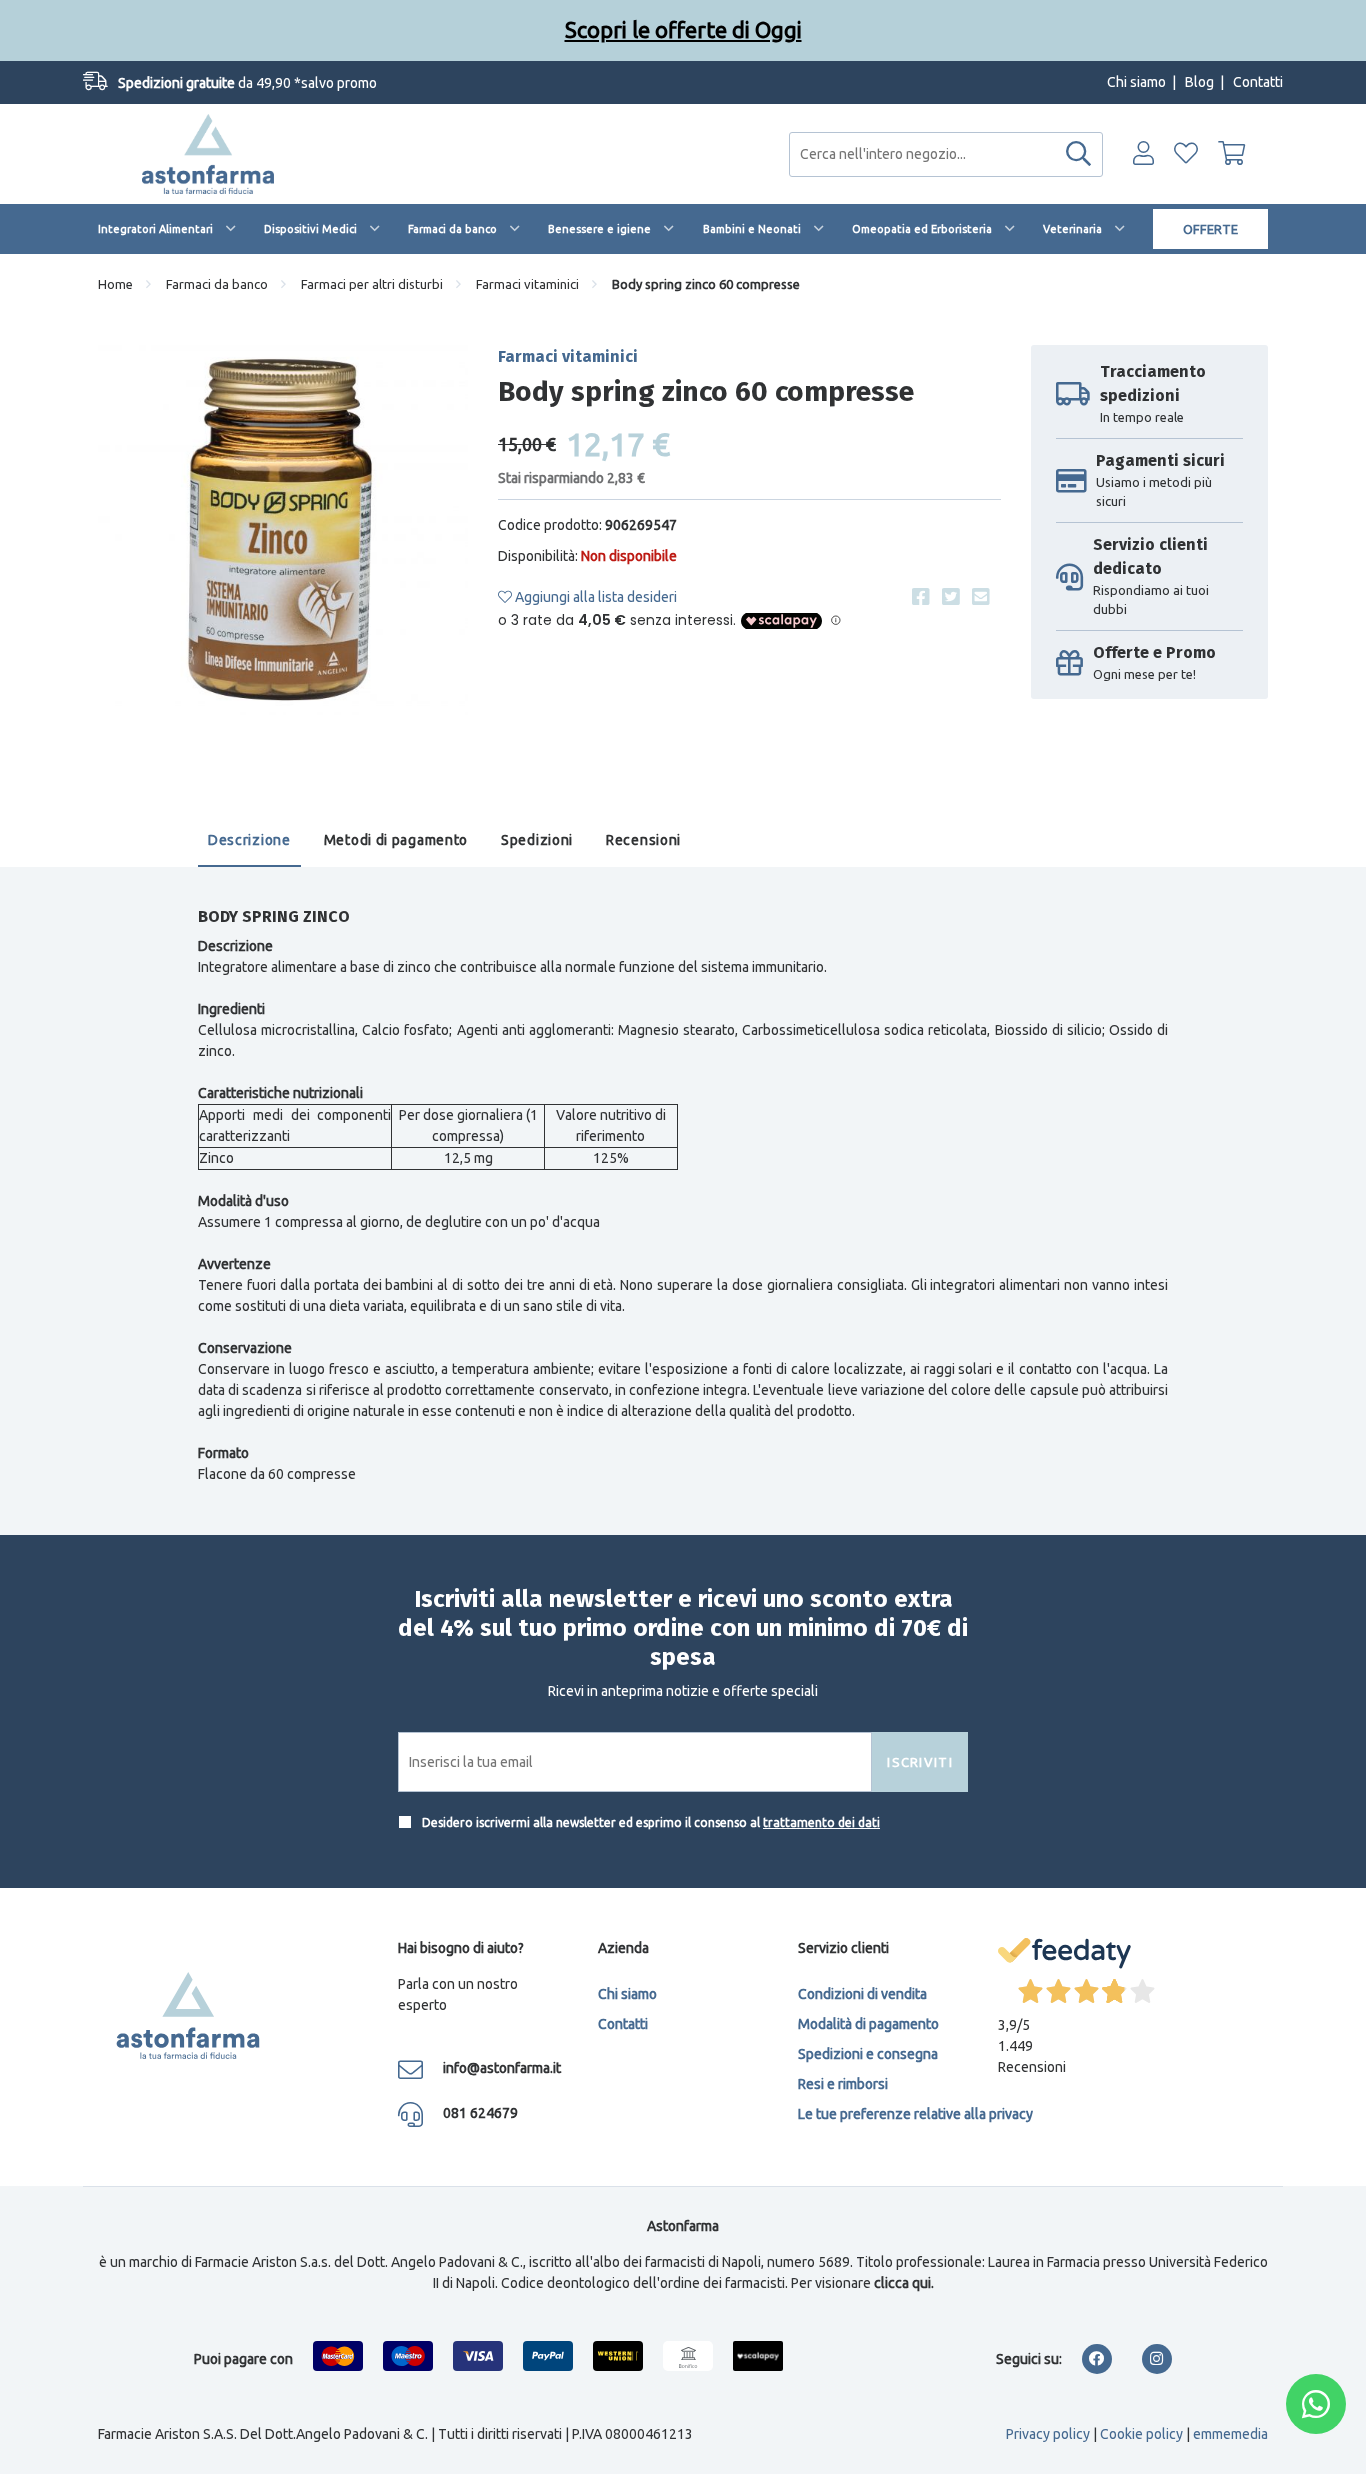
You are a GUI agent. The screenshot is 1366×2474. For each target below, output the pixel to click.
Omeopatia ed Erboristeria (922, 229)
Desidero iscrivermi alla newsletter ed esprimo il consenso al (649, 1822)
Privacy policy (1048, 2434)
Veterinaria (1072, 229)
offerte (1210, 229)
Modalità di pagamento (868, 2024)
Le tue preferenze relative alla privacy (915, 2114)
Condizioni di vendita (862, 1994)
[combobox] (946, 154)
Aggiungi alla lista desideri (594, 597)
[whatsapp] (1316, 2404)
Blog (1199, 82)
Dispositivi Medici (310, 229)
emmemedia (1230, 2434)
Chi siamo (1136, 82)
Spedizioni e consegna (868, 2054)
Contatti (1258, 82)
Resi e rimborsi (843, 2084)
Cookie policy (1141, 2434)
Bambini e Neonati (752, 229)
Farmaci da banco (452, 229)
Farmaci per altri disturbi (372, 284)
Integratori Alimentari (155, 229)
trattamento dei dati (821, 1822)
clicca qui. (904, 2283)
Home (115, 284)
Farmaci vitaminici (527, 284)
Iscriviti (920, 1762)
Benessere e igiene (599, 229)
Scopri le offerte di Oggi (683, 29)
